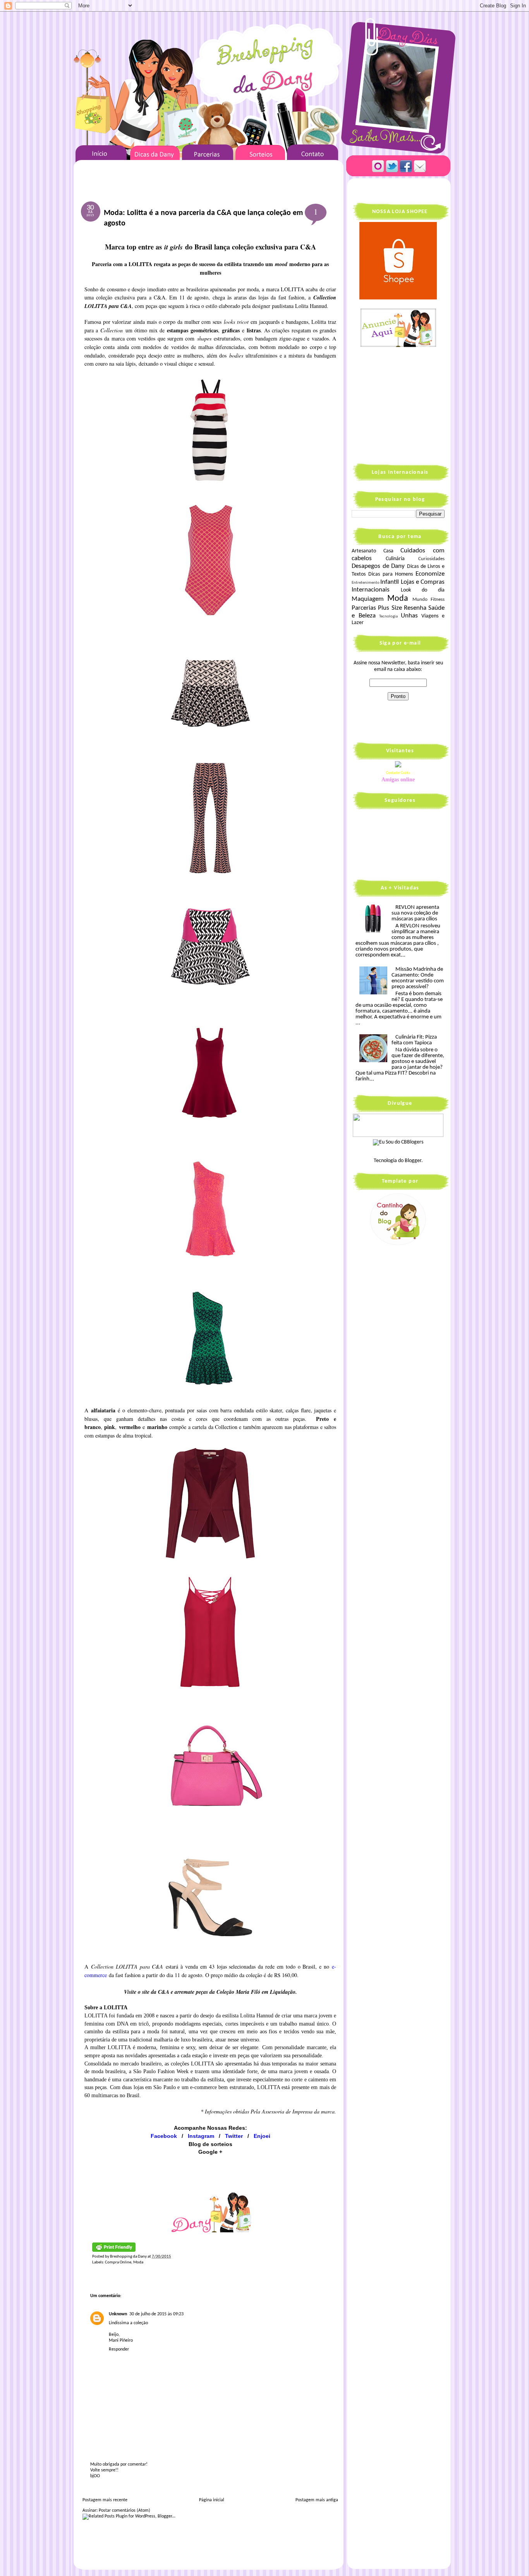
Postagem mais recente (105, 2500)
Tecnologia (388, 616)
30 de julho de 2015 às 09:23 (156, 2314)
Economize (430, 574)
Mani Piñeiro (121, 2340)
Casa (388, 551)
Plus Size (390, 608)
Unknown (118, 2314)
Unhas (409, 616)
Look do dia (423, 590)
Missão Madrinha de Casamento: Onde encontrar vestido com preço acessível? (418, 978)
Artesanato (364, 551)
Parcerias (364, 608)
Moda (138, 2262)
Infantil (390, 582)
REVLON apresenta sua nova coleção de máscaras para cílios (415, 913)
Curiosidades (431, 559)
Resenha (415, 608)
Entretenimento (366, 583)
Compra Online (118, 2262)
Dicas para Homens (391, 574)
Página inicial (212, 2500)
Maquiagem (368, 599)
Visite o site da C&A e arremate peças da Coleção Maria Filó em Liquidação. (210, 1992)
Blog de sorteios (210, 2144)
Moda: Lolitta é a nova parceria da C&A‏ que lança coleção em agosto (203, 218)
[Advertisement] (400, 404)
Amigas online (398, 780)
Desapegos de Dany (378, 566)
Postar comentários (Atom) (125, 2511)
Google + (210, 2152)
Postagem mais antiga (317, 2500)
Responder (119, 2349)
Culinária (395, 559)
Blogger (413, 1161)
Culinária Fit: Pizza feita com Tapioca (414, 1040)
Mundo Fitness (429, 600)
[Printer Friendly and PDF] (114, 2251)
